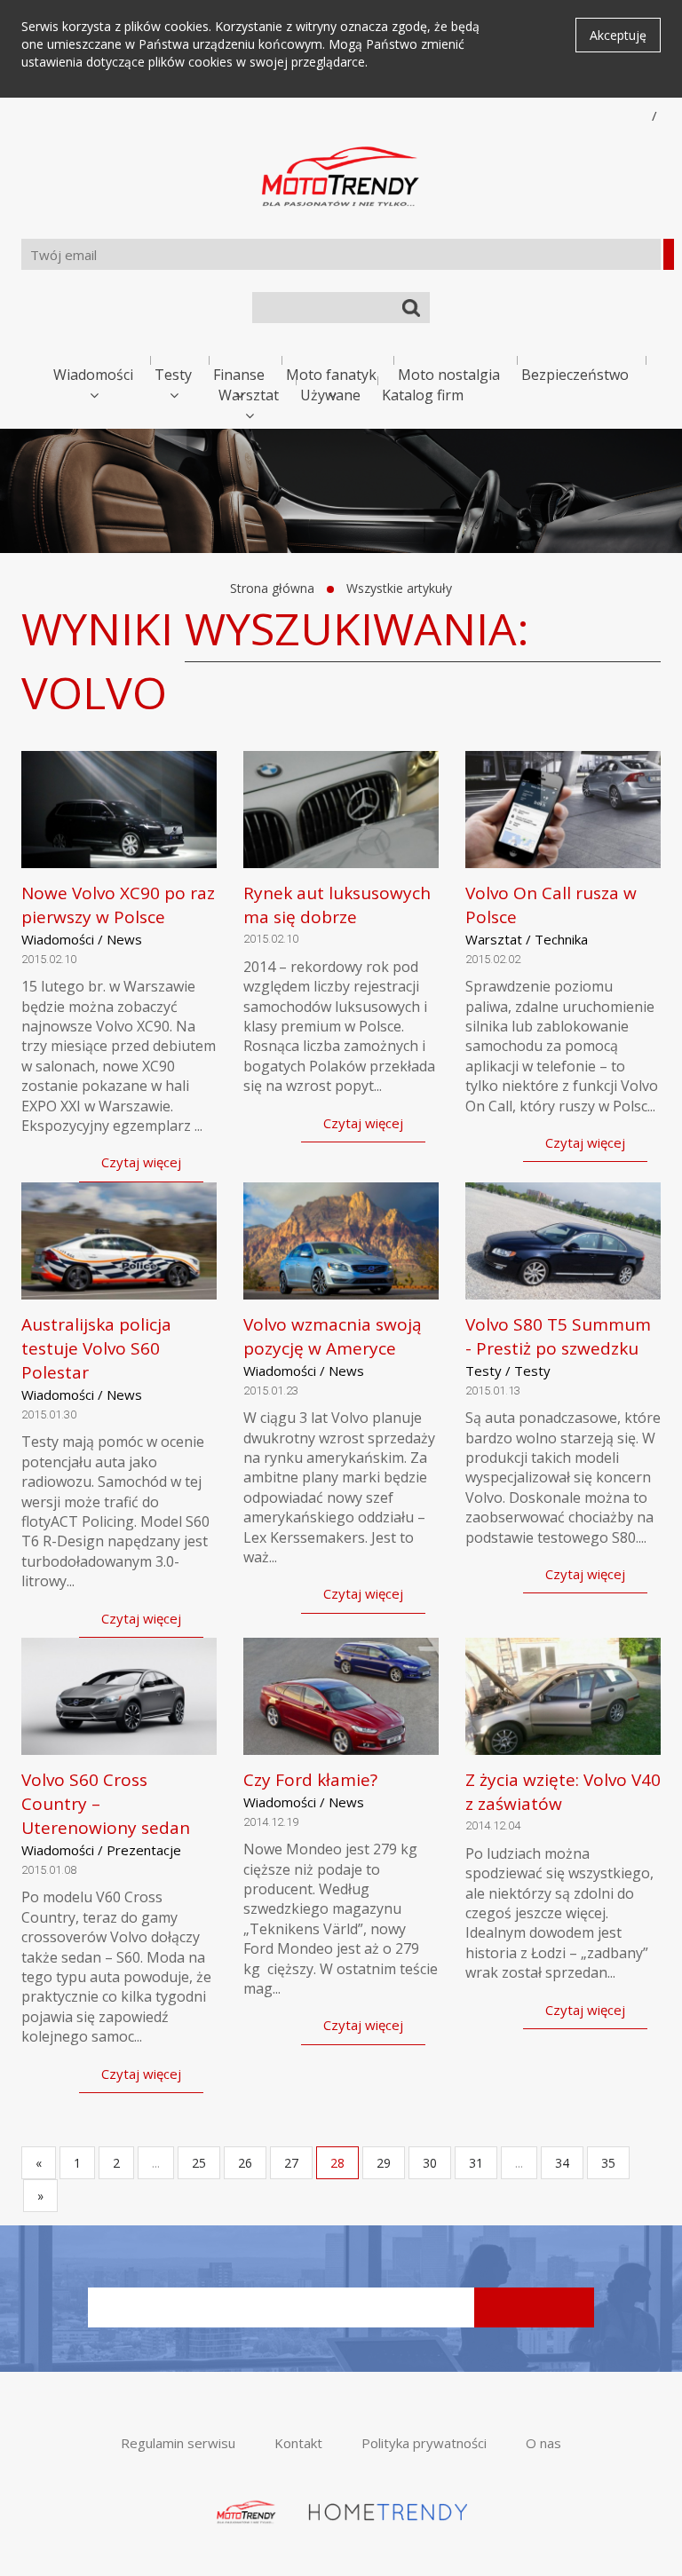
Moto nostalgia (449, 375)
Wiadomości (93, 375)
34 (562, 2163)
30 (430, 2163)
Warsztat (249, 395)
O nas (543, 2443)
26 (245, 2163)
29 (384, 2163)
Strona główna (272, 588)
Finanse (239, 375)
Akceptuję (618, 35)
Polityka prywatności (424, 2443)
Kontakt (298, 2443)
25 (199, 2163)
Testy (173, 375)
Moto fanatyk (331, 375)
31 (476, 2163)
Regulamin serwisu (178, 2443)
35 (608, 2163)
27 (291, 2163)
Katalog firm (423, 395)
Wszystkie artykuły (399, 588)
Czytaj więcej (141, 1162)
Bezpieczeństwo (575, 375)
